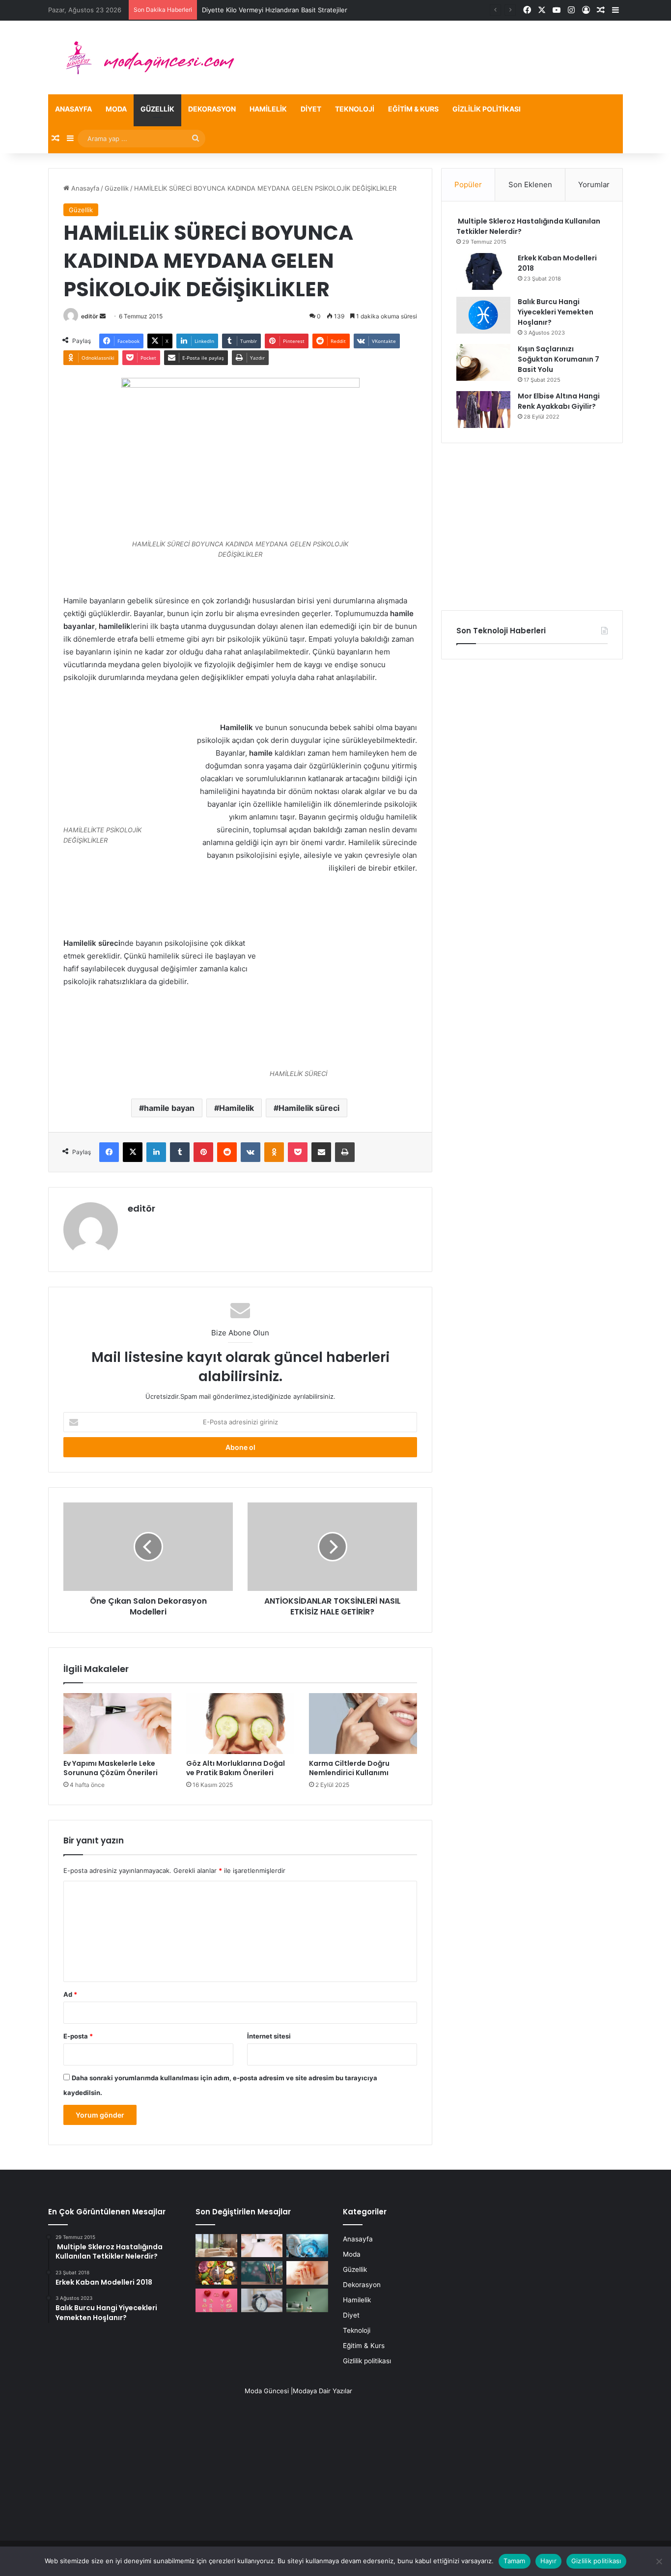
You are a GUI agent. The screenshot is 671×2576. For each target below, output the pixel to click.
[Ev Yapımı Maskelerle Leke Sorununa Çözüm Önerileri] (117, 1724)
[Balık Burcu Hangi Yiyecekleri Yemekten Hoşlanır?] (483, 315)
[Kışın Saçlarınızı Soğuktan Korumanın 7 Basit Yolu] (483, 362)
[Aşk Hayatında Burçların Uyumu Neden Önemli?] (216, 2300)
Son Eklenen (530, 184)
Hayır (548, 2561)
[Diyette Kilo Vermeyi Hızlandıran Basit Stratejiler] (216, 2273)
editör (90, 316)
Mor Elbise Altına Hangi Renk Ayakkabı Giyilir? (559, 401)
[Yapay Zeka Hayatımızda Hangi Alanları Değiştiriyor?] (307, 2246)
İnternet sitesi (269, 2036)
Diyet (311, 109)
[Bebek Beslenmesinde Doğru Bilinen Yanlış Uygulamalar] (307, 2273)
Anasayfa (73, 109)
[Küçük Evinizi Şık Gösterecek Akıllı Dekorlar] (216, 2246)
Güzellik (157, 109)
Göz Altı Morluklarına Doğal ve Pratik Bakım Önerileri (236, 1768)
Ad (70, 1994)
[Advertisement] (532, 527)
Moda (116, 109)
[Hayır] (659, 2561)
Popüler (468, 184)
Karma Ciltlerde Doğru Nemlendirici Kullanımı (349, 1768)
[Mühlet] (144, 57)
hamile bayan (169, 1108)
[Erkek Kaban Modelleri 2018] (483, 271)
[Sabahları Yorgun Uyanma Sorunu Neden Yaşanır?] (262, 2300)
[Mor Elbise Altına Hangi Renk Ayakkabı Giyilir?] (483, 410)
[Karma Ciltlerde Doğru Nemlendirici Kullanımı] (363, 1724)
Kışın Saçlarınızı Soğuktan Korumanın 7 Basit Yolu (559, 359)
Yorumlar (594, 184)
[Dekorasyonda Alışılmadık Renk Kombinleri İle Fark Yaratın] (307, 2300)
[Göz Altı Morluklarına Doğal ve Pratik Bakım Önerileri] (240, 1724)
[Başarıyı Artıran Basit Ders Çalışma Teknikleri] (262, 2273)
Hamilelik (268, 109)
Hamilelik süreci (309, 1108)
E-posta (78, 2036)
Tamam (514, 2561)
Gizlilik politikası (487, 109)
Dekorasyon (212, 109)
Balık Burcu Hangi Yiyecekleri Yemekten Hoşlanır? (556, 312)
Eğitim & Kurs (413, 109)
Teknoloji (355, 109)
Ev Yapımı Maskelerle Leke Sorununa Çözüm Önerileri (111, 1768)
